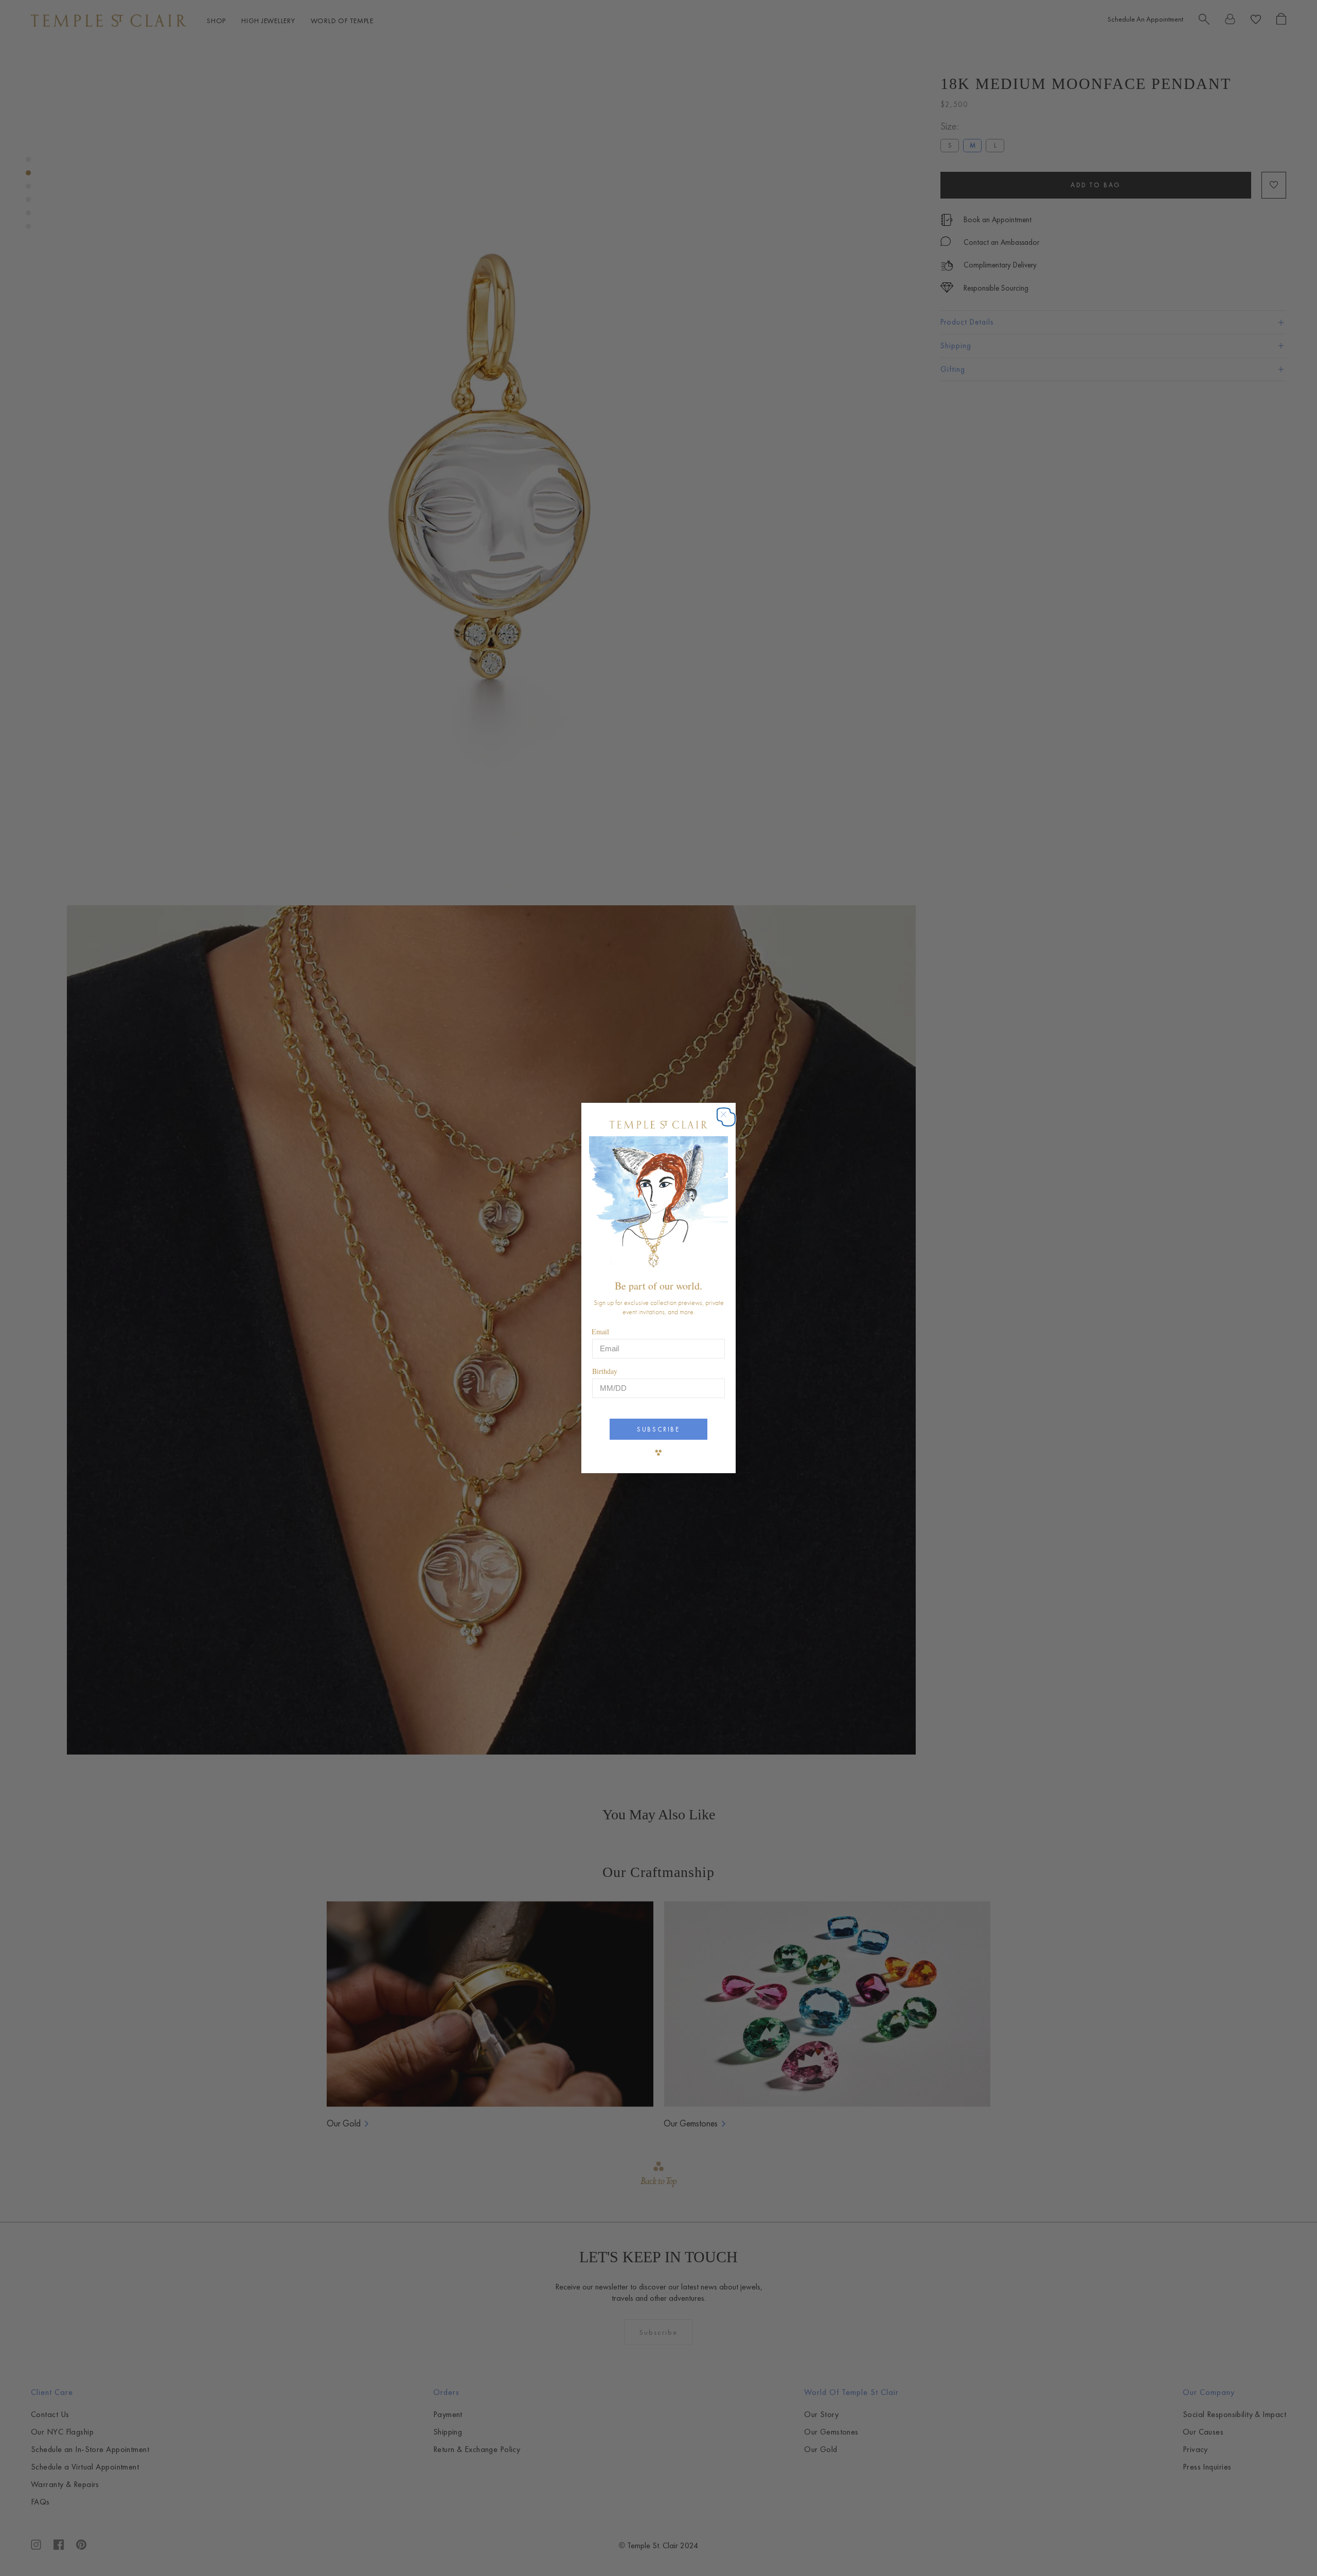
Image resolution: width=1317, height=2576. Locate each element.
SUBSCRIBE (658, 1429)
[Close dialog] (729, 1120)
